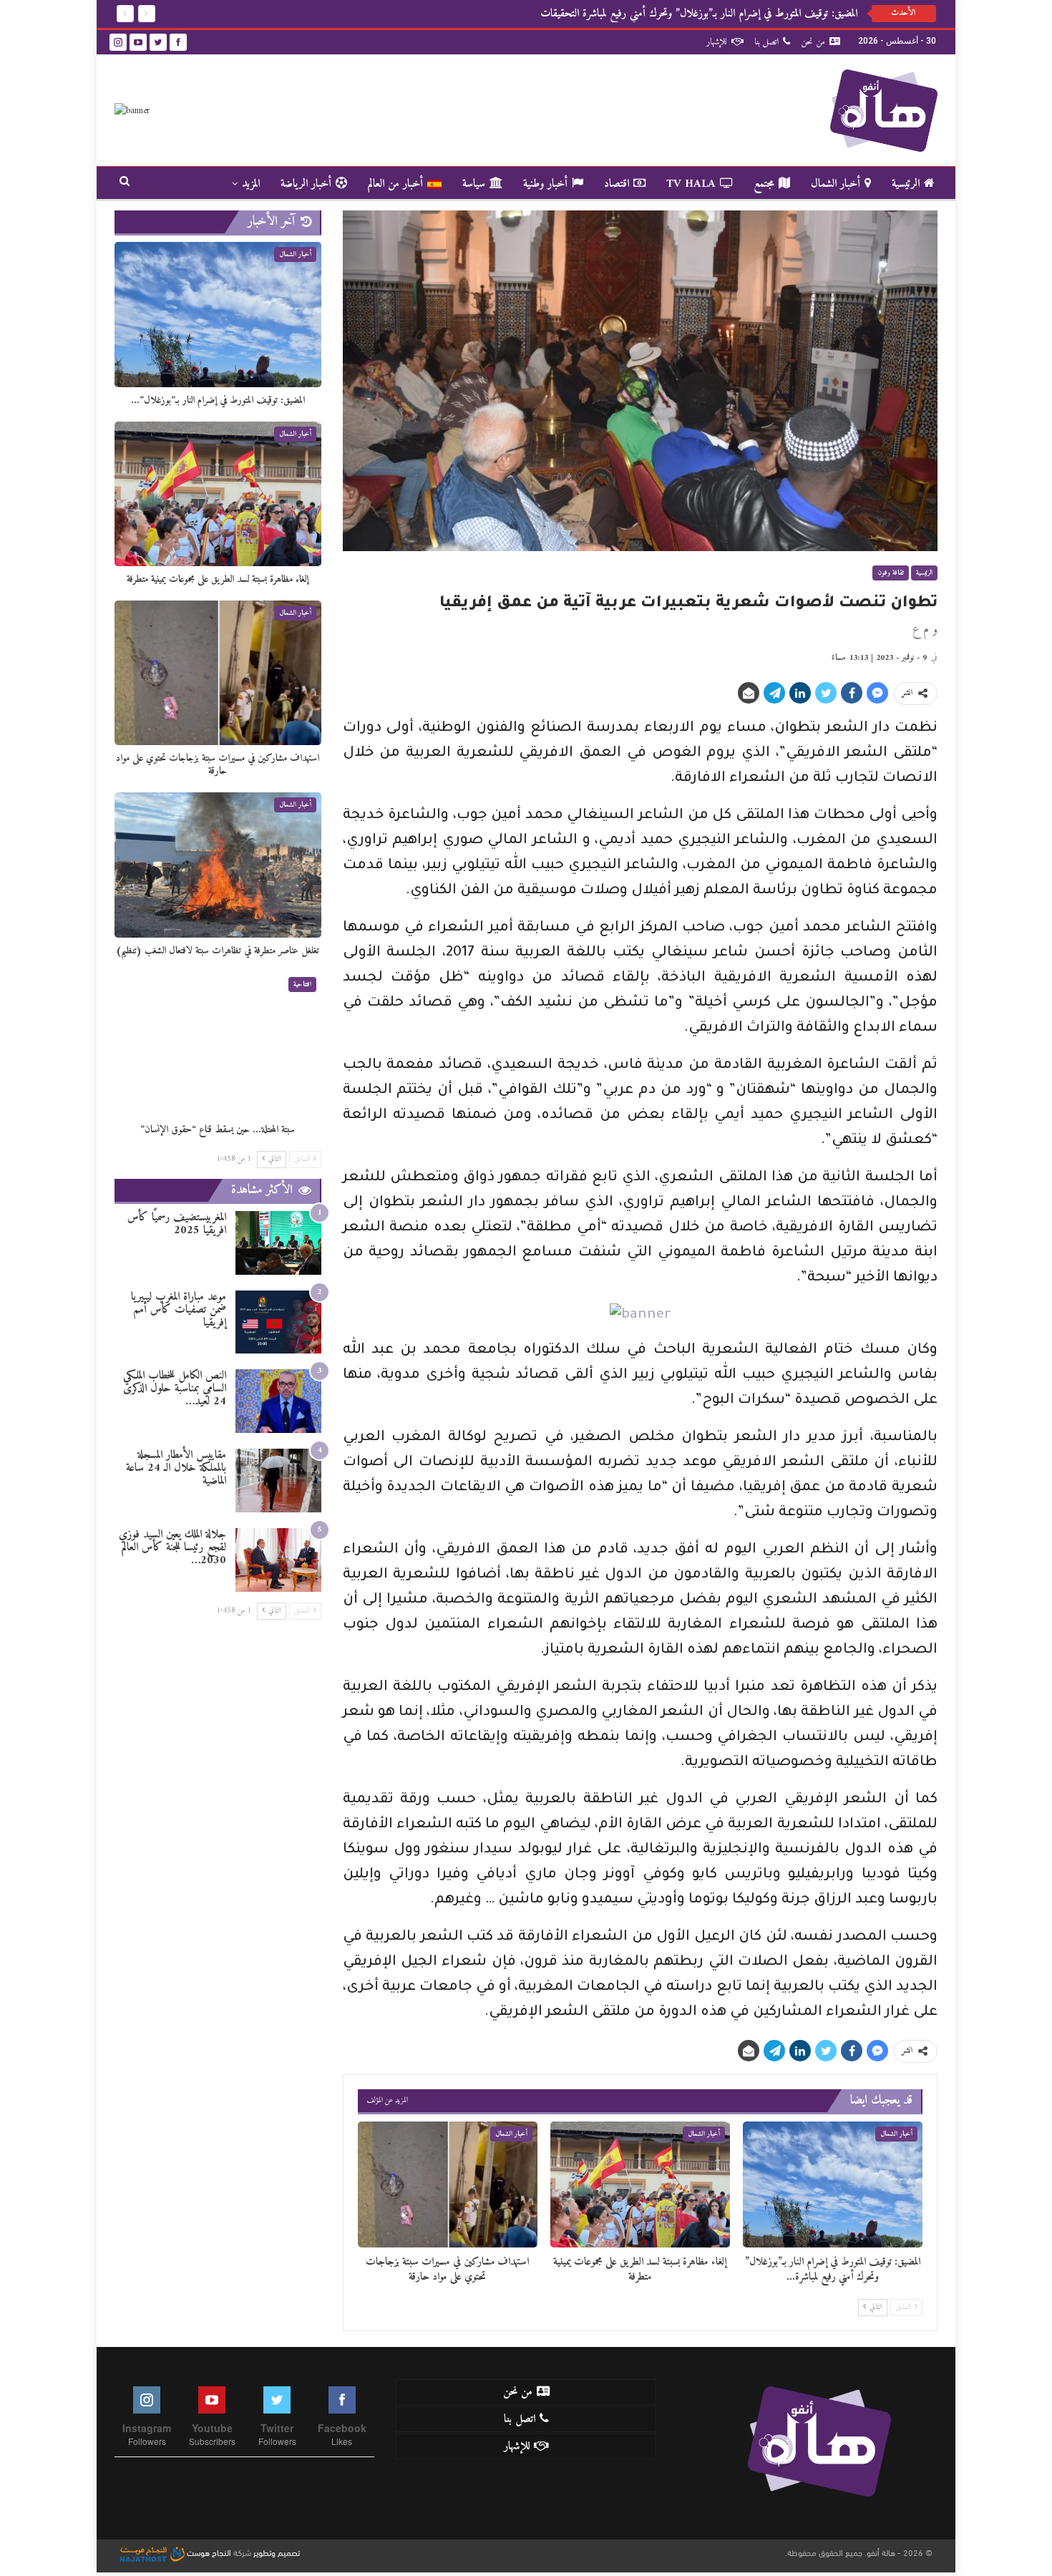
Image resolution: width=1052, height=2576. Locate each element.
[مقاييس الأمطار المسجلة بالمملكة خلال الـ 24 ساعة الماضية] (278, 1481)
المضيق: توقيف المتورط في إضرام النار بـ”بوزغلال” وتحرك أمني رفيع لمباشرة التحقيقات (699, 14)
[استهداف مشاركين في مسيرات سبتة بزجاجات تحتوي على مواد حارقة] (448, 2184)
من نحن (813, 42)
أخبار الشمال (836, 184)
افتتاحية (302, 985)
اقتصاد (617, 184)
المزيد (251, 184)
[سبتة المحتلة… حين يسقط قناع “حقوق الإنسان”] (218, 1044)
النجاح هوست (208, 2552)
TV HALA (691, 184)
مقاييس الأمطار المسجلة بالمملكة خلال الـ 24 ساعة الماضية (176, 1468)
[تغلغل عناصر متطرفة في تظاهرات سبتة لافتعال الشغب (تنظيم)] (218, 865)
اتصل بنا (766, 42)
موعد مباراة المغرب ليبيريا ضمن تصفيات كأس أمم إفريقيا (179, 1310)
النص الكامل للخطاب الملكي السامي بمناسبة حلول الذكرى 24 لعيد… (175, 1389)
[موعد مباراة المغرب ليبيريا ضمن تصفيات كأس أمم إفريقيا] (278, 1322)
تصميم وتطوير (277, 2552)
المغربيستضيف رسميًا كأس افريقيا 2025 (177, 1224)
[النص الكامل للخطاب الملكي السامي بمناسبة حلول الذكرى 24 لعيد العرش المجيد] (278, 1401)
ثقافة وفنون (891, 573)
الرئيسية (906, 184)
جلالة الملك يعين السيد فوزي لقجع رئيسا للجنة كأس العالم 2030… (172, 1547)
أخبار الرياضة (306, 184)
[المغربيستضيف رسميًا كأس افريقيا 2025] (278, 1243)
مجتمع (764, 184)
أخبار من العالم (395, 184)
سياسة (474, 184)
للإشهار (717, 42)
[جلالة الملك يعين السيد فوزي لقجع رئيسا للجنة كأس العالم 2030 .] (278, 1560)
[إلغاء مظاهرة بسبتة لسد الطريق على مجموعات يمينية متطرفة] (640, 2184)
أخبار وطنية (545, 184)
